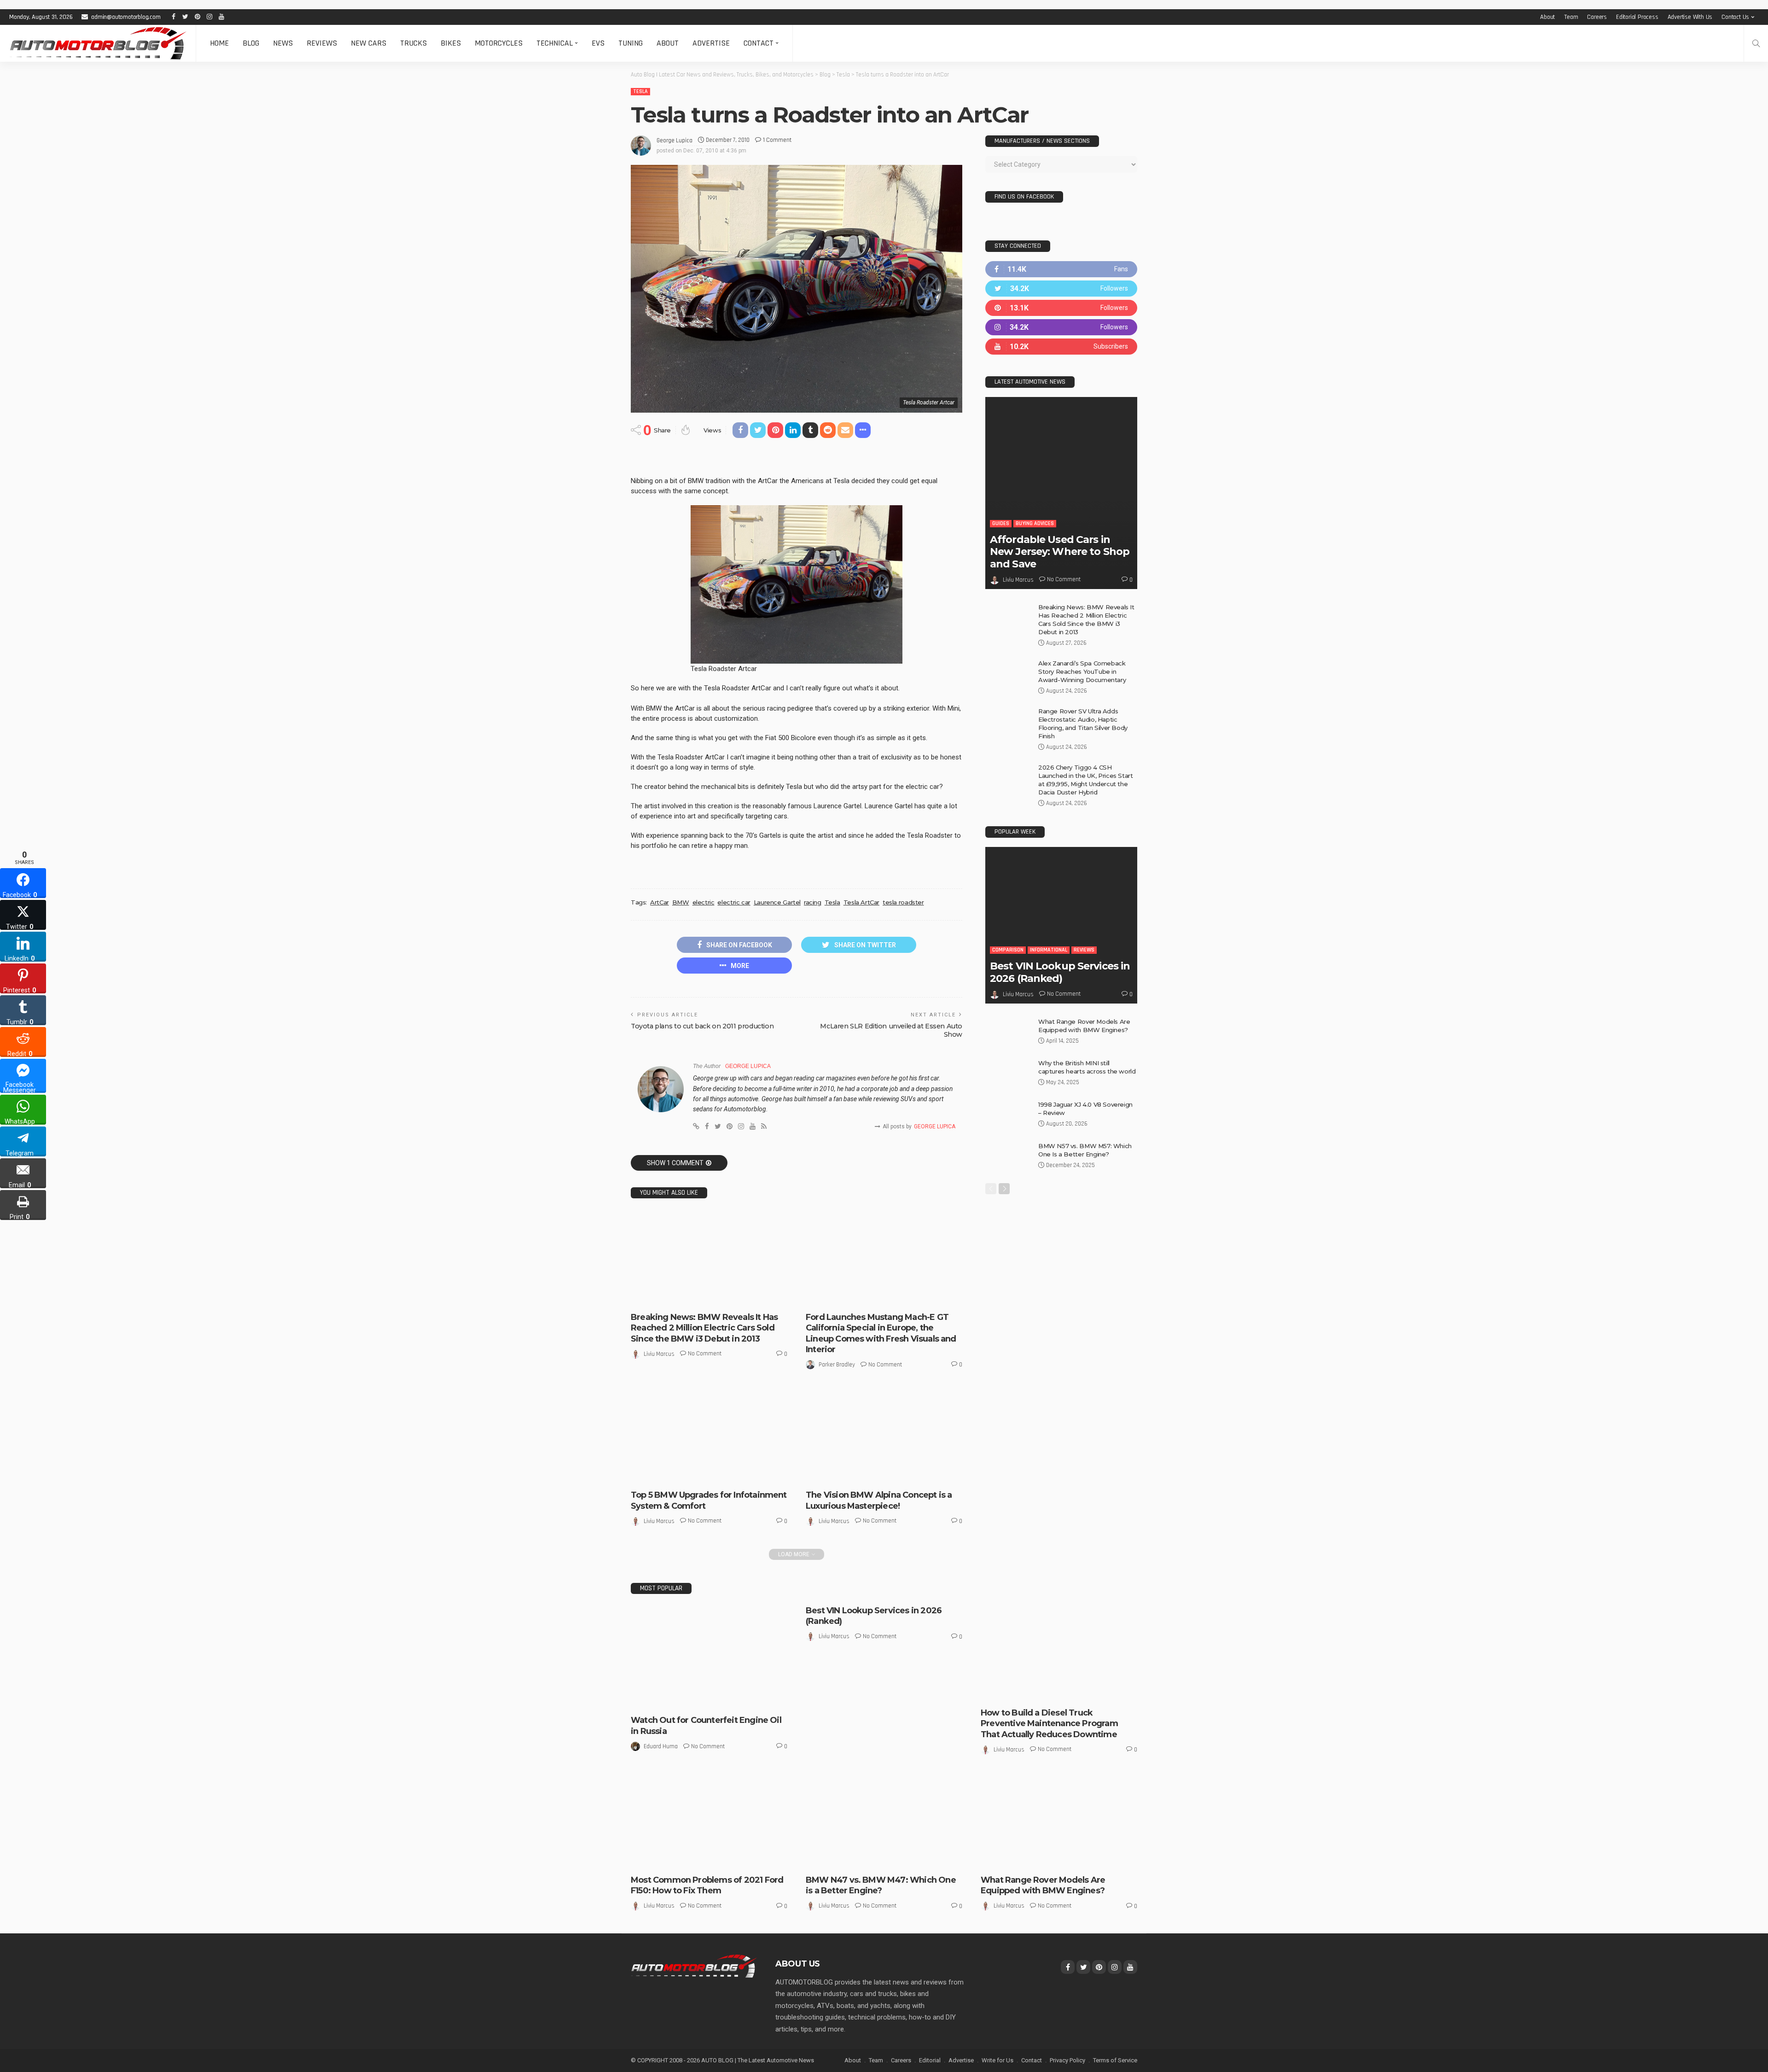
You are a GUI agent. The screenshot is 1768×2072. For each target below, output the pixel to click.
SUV (1036, 1860)
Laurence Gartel (777, 902)
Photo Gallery (1006, 1860)
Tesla (640, 91)
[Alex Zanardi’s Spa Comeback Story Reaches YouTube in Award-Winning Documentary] (1008, 674)
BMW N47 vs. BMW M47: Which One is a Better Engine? (881, 1885)
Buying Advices (1035, 523)
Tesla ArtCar (861, 902)
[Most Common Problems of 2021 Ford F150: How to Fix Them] (709, 1821)
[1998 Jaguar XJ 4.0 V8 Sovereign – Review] (1008, 1115)
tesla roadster (903, 902)
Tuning (631, 43)
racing (813, 902)
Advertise (711, 43)
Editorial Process (1637, 17)
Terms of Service (1115, 2060)
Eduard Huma (661, 1746)
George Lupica (675, 140)
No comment (705, 1354)
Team (1571, 17)
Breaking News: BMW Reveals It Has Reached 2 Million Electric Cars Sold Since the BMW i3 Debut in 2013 (704, 1328)
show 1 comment (675, 1163)
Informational (1049, 950)
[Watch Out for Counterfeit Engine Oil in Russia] (709, 1658)
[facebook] (1061, 269)
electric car (734, 902)
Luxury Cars (920, 1467)
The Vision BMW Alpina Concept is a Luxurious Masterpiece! (879, 1500)
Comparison (1008, 950)
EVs (598, 43)
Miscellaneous (675, 1475)
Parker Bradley (837, 1365)
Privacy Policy (1067, 2060)
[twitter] (1061, 289)
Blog (251, 43)
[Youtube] (1061, 347)
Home (219, 43)
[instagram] (1061, 327)
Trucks (413, 43)
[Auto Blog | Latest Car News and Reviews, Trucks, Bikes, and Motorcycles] (694, 1966)
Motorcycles (499, 43)
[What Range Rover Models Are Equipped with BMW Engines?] (1008, 1032)
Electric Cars (674, 1297)
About (1547, 17)
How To (1046, 1693)
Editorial (930, 2060)
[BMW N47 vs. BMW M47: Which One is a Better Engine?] (884, 1821)
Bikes (451, 43)
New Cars (369, 43)
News (283, 43)
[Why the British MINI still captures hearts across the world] (1008, 1074)
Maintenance (1079, 1693)
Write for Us (997, 2060)
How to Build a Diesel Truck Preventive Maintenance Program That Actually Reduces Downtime (1049, 1724)
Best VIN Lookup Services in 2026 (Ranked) (1060, 972)
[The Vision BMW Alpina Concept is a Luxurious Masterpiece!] (884, 1436)
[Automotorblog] (98, 43)
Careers (1597, 17)
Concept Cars (849, 1467)
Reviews (322, 43)
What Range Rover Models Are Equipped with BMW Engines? (1043, 1885)
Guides (1001, 523)
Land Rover (1002, 1852)
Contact (759, 43)
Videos (872, 1475)
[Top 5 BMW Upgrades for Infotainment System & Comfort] (709, 1436)
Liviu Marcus (659, 1354)
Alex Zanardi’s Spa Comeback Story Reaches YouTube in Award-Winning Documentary (1082, 671)
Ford (819, 1297)
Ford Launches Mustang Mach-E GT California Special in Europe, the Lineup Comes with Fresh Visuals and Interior (881, 1333)
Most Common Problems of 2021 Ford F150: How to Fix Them (707, 1885)
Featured (886, 1467)
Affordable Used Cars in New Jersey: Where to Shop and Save (1060, 552)
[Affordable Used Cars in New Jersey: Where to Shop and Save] (1061, 493)
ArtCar (660, 902)
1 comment (777, 140)
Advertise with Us (1690, 17)
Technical (555, 43)
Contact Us (1735, 17)
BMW (681, 902)
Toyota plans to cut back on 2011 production (702, 1026)
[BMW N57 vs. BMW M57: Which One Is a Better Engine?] (1008, 1157)
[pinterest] (1061, 308)
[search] (1756, 43)
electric (704, 902)
